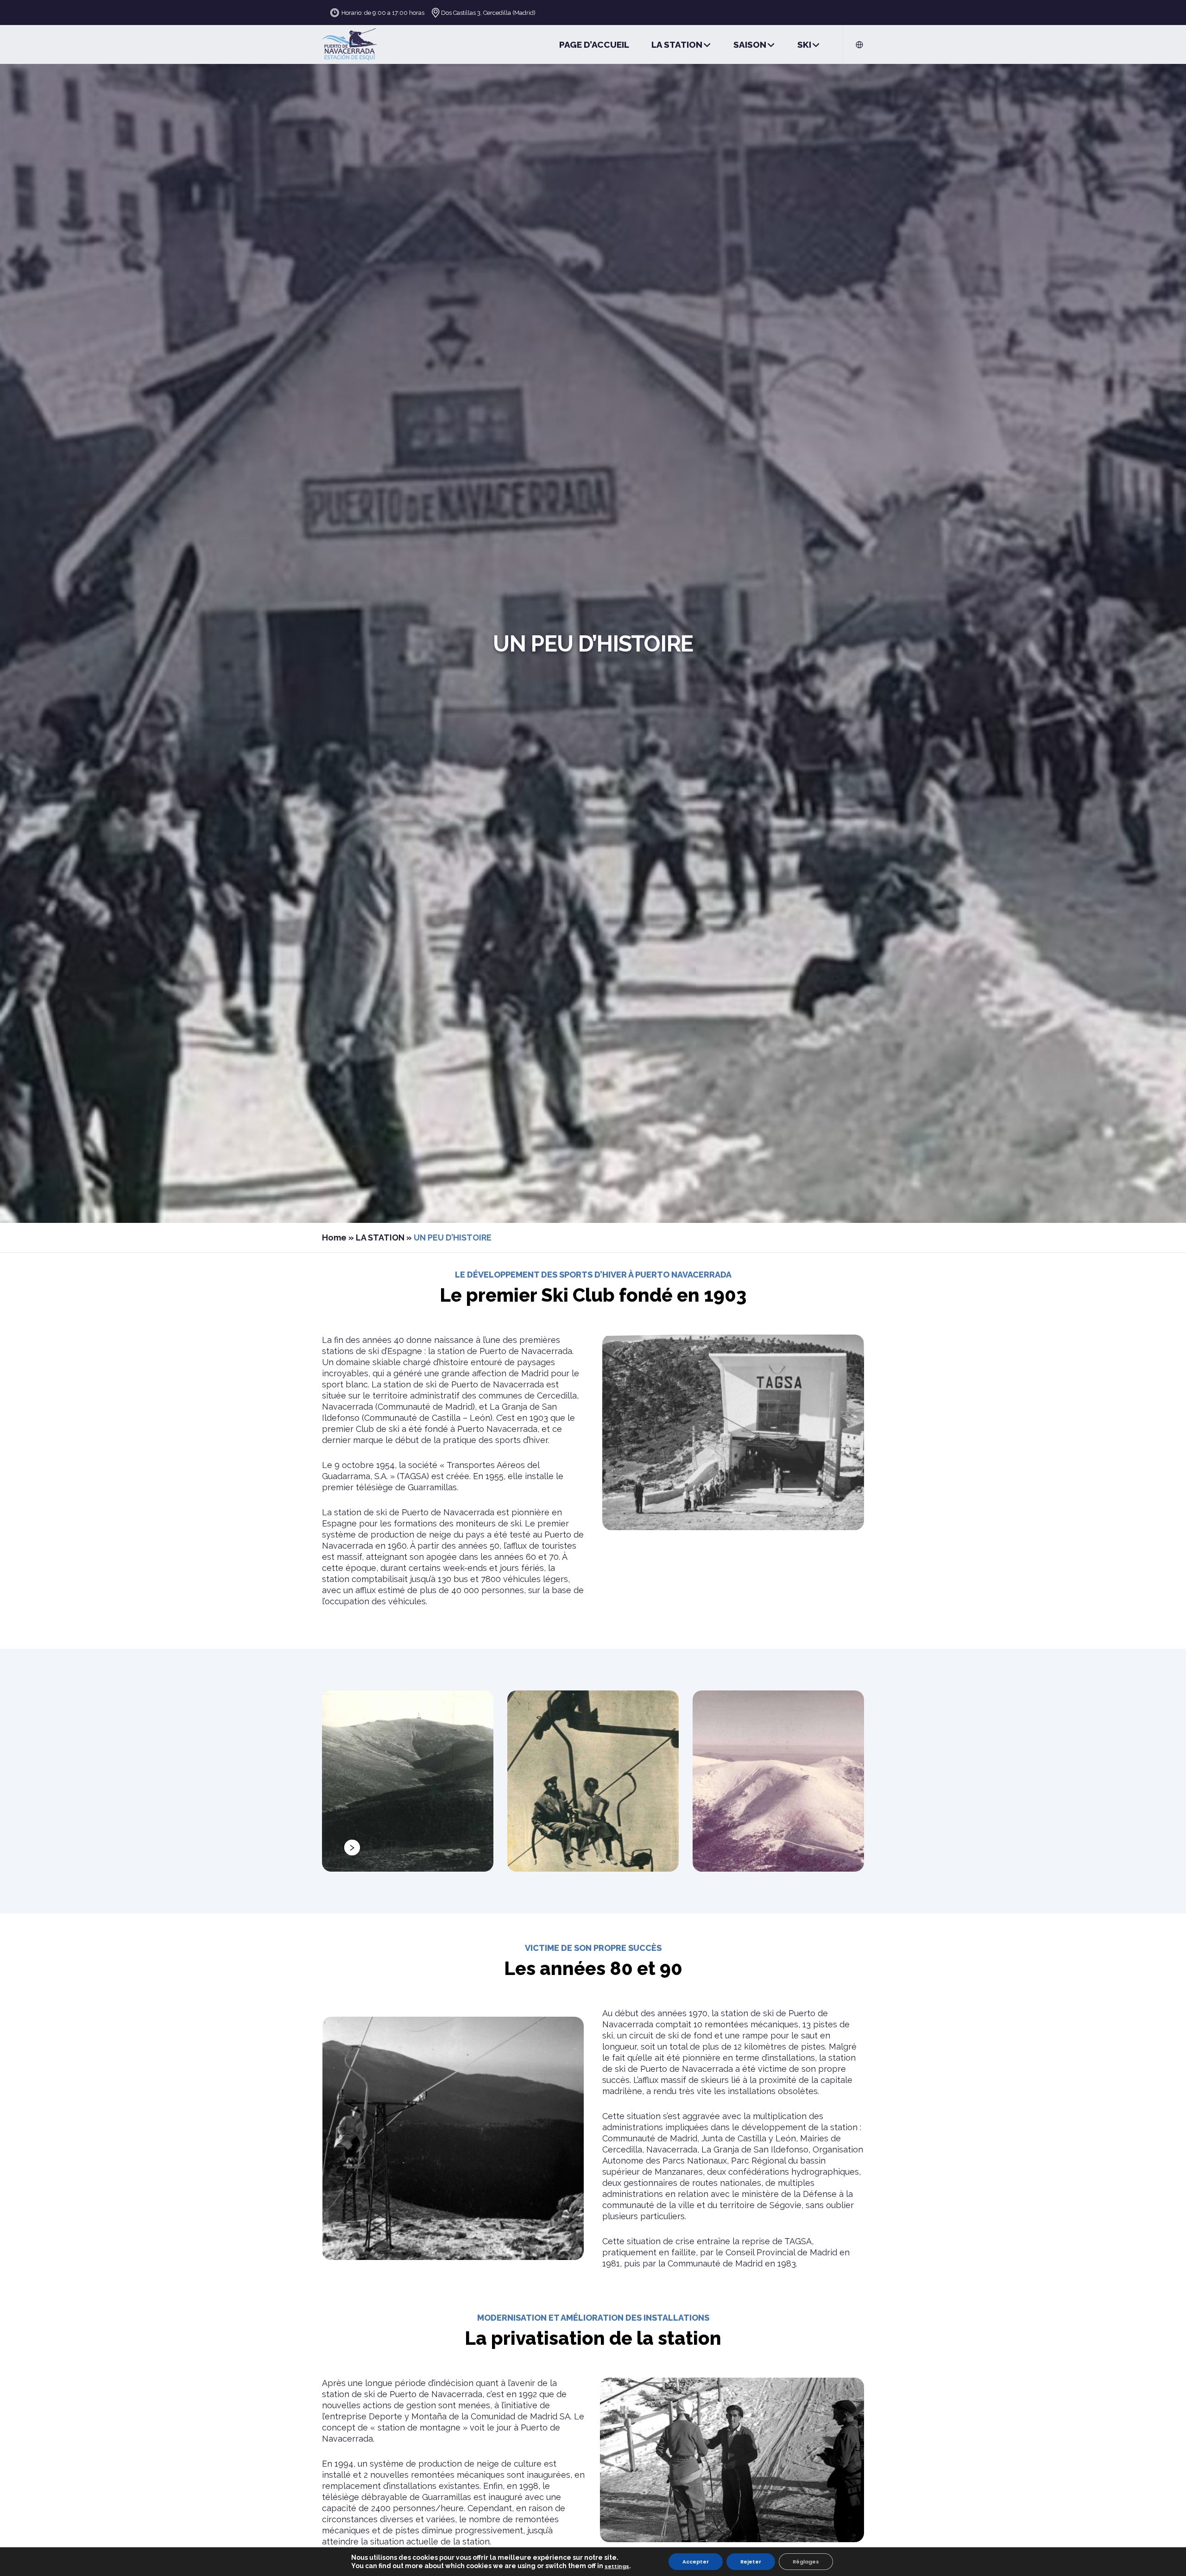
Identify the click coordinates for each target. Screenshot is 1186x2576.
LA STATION (380, 1237)
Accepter (696, 2562)
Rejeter (751, 2562)
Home (334, 1237)
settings (617, 2566)
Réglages (806, 2562)
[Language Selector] (854, 44)
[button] (352, 1848)
